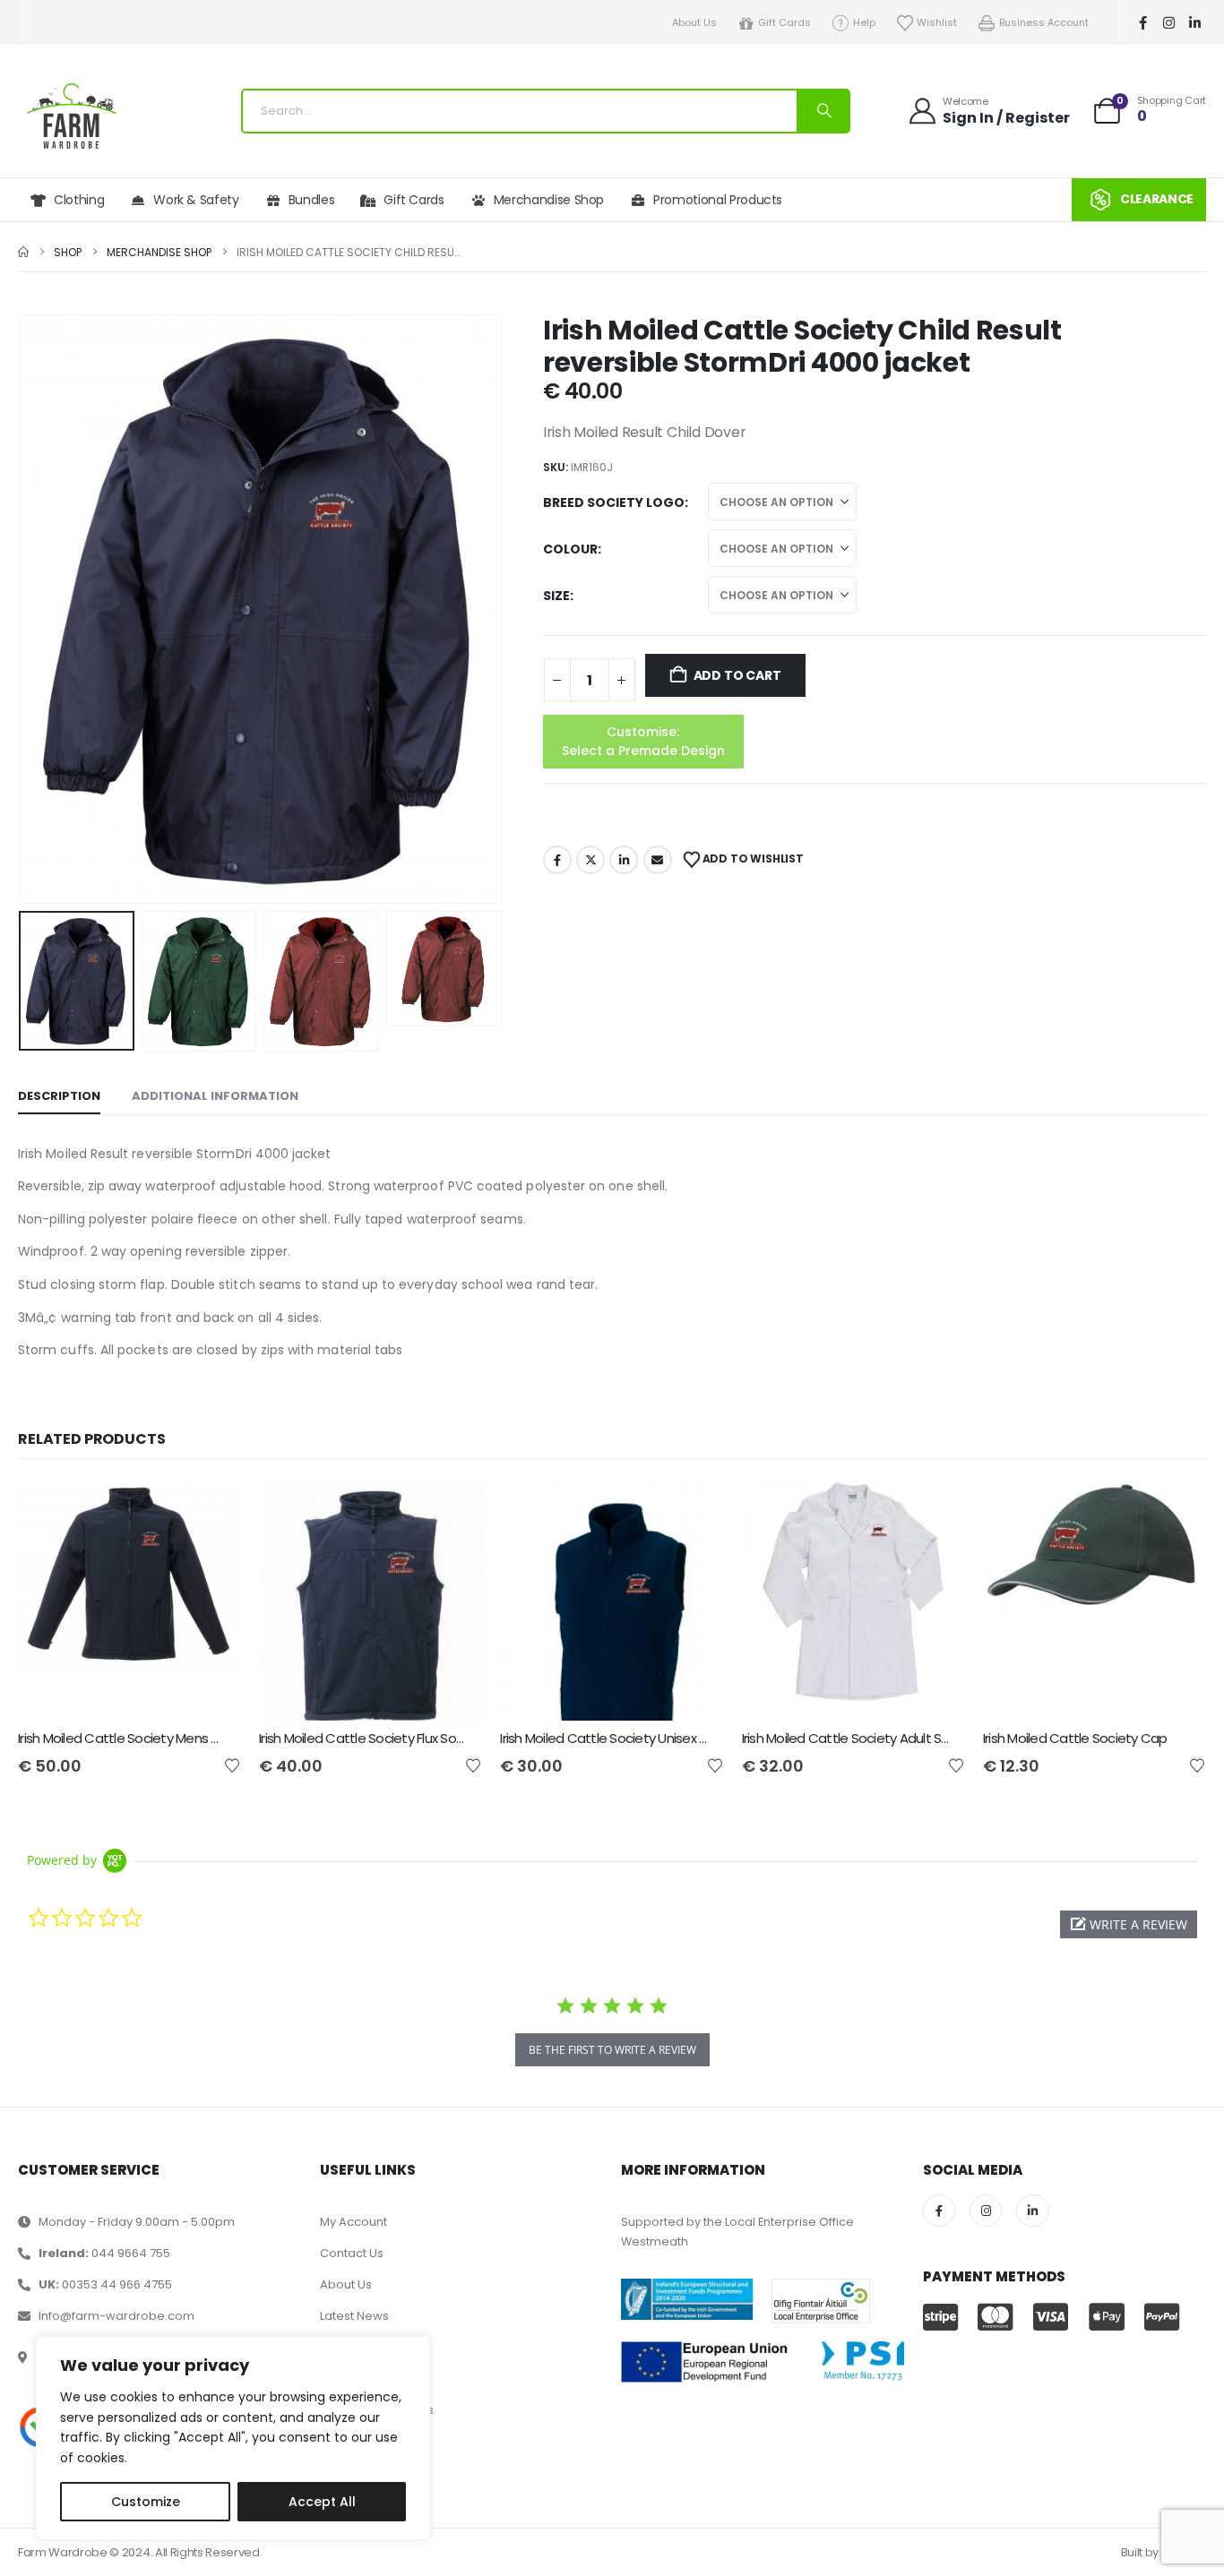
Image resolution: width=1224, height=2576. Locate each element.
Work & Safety (196, 200)
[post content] (129, 1601)
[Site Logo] (72, 116)
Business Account (1044, 22)
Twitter (590, 860)
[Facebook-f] (1143, 22)
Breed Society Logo (614, 502)
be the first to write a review (612, 2050)
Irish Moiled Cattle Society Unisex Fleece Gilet (635, 1738)
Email (658, 860)
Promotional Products (718, 200)
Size (556, 596)
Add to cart (737, 675)
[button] (22, 609)
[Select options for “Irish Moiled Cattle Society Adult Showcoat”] (935, 1510)
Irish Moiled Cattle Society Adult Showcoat (870, 1738)
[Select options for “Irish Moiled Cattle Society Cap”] (1177, 1510)
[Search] (823, 111)
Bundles (312, 200)
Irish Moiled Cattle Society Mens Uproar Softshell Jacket (185, 1738)
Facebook (557, 860)
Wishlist (937, 22)
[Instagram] (1169, 22)
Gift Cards (784, 22)
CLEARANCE (1157, 199)
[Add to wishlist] (232, 1765)
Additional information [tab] (215, 1096)
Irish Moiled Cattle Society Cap (1075, 1738)
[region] (233, 2438)
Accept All (322, 2502)
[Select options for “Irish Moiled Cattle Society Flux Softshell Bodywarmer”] (453, 1510)
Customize (146, 2502)
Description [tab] (59, 1096)
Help (864, 22)
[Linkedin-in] (1195, 22)
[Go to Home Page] (23, 252)
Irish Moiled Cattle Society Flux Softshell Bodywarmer (416, 1738)
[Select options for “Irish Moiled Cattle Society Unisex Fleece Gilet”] (694, 1510)
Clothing (79, 200)
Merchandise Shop (549, 200)
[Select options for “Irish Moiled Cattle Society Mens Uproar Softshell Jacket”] (211, 1510)
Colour (570, 549)
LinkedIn (624, 860)
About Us (694, 22)
